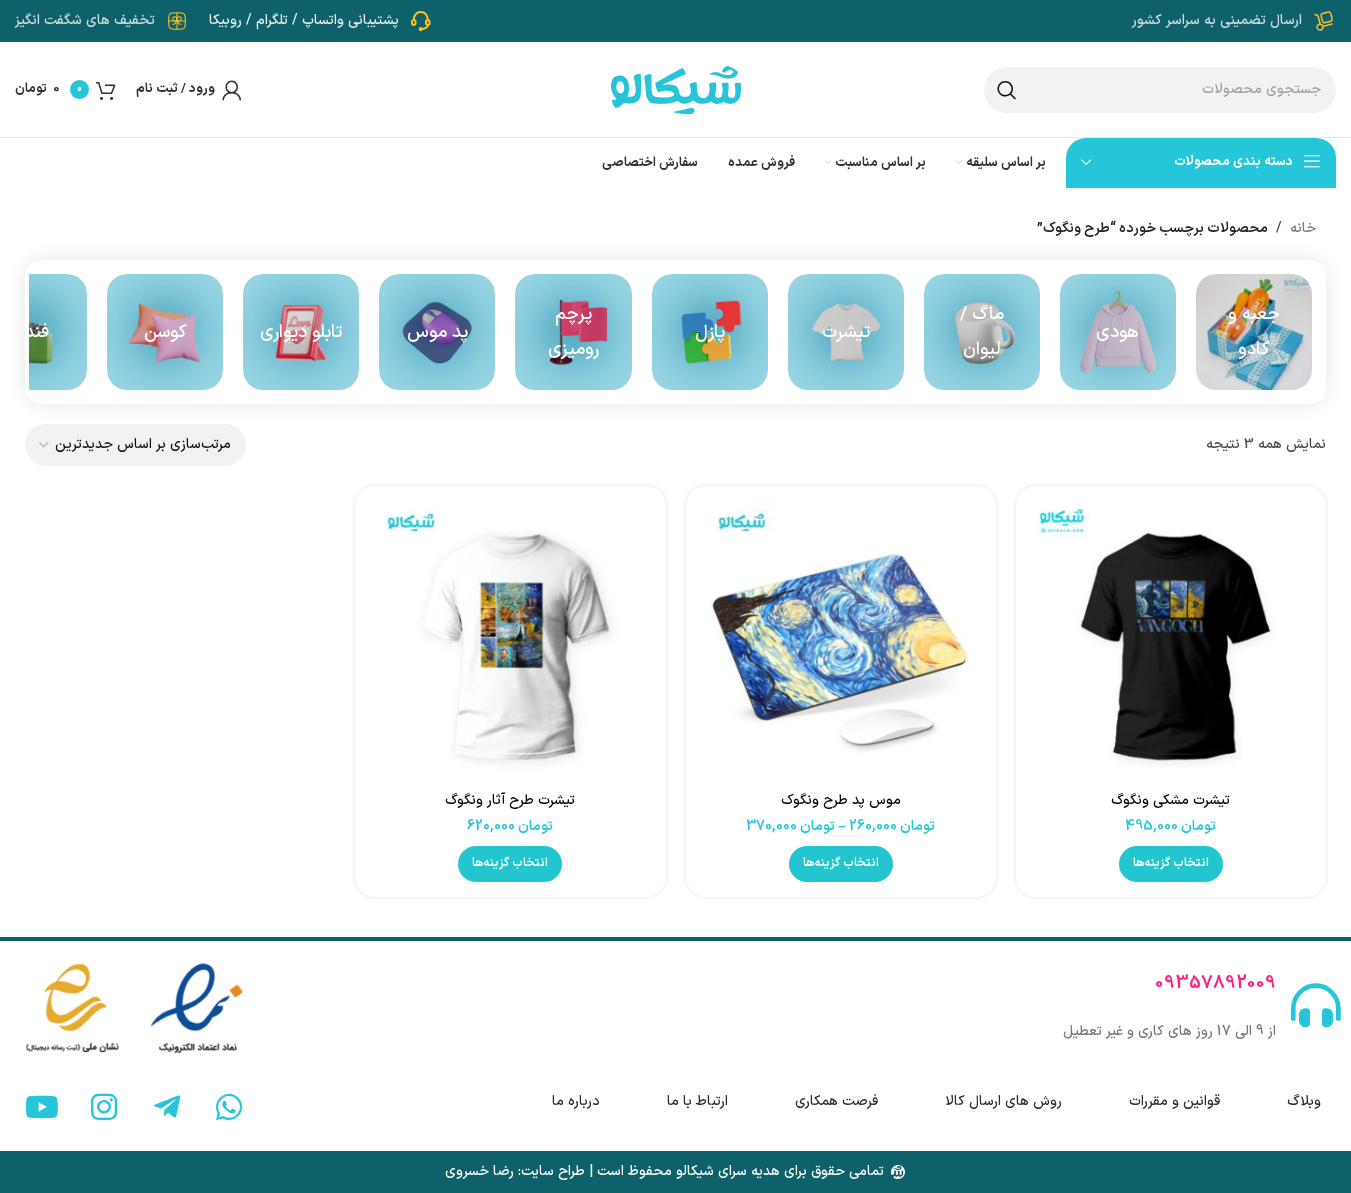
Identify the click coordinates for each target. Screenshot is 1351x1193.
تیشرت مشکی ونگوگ (1170, 800)
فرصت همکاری (836, 1101)
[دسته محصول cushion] (165, 332)
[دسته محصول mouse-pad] (437, 332)
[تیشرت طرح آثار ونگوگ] (510, 641)
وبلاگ (1304, 1101)
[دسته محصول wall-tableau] (301, 332)
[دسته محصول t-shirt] (846, 332)
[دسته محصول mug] (982, 332)
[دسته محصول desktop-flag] (573, 332)
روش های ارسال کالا (1003, 1101)
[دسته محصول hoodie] (1118, 332)
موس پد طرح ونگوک (841, 800)
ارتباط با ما (697, 1101)
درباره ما (576, 1101)
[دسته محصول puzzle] (710, 332)
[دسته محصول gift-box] (1254, 332)
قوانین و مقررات (1174, 1101)
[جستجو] (1007, 90)
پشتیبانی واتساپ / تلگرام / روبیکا (304, 20)
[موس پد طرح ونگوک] (841, 641)
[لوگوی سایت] (676, 88)
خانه (1303, 228)
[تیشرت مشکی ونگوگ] (1171, 641)
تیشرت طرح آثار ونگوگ (510, 800)
